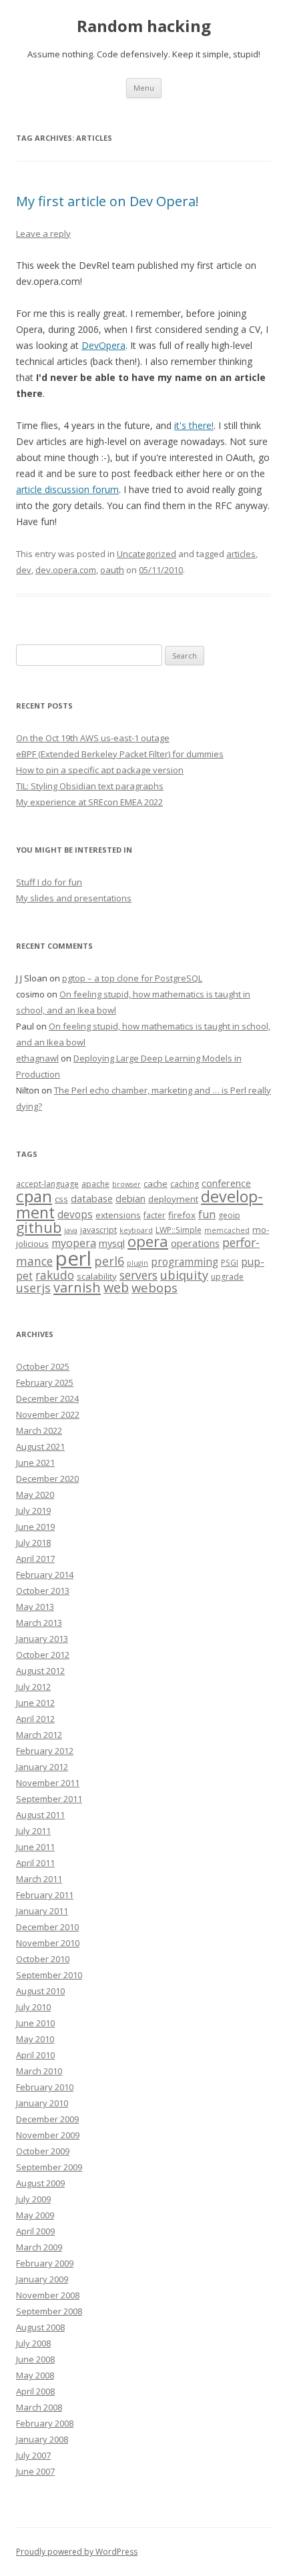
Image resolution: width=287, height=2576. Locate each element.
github (39, 1227)
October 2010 (43, 1959)
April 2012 (35, 1719)
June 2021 (35, 1462)
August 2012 (40, 1671)
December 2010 (47, 1927)
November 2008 (48, 2295)
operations (195, 1243)
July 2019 (33, 1511)
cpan (34, 1196)
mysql (112, 1243)
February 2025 (45, 1382)
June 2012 (35, 1703)
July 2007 (33, 2455)
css (61, 1199)
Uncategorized (147, 554)
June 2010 (35, 2023)
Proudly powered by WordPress (77, 2552)
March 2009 (39, 2247)
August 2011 (40, 1815)
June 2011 (35, 1847)
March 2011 (39, 1879)
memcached (227, 1230)
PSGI (230, 1263)
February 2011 (45, 1895)
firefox (182, 1215)
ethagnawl (37, 1058)
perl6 (109, 1261)
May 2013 (35, 1607)
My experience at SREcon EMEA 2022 (89, 802)
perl (73, 1258)
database (92, 1198)
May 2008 (35, 2375)
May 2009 (35, 2215)
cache (156, 1184)
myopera (74, 1243)
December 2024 (47, 1398)
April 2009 (35, 2231)
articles (241, 554)
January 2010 (42, 2103)
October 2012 (43, 1655)
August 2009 (40, 2183)
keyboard (136, 1230)
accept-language (47, 1184)
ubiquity (184, 1275)
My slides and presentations (74, 898)
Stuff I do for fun (49, 882)
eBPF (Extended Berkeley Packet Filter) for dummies (120, 754)
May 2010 (35, 2039)
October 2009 (43, 2151)
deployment (173, 1199)
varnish (77, 1287)
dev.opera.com (66, 570)
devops (75, 1215)
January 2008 (42, 2439)
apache (95, 1184)
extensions (118, 1215)
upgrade (227, 1277)
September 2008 (49, 2311)
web (116, 1287)
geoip (229, 1215)
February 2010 (45, 2087)
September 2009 (49, 2167)
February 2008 (45, 2423)
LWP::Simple (179, 1230)
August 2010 (40, 1991)
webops (155, 1287)
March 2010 (39, 2071)
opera (148, 1241)
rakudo (55, 1275)
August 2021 (40, 1446)
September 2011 (49, 1799)
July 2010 (33, 2007)
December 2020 (47, 1478)
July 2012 (33, 1687)
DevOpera (103, 345)
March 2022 (39, 1430)
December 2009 (47, 2119)
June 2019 (35, 1527)
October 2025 (43, 1366)
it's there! (194, 425)
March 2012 (39, 1735)
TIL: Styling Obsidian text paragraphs (90, 786)
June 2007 (35, 2471)
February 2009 (45, 2263)
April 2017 (35, 1559)
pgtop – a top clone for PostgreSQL (132, 978)
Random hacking (144, 26)
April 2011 (35, 1863)
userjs (33, 1288)
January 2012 (42, 1767)
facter (155, 1215)
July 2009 (33, 2199)
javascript (98, 1230)
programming (185, 1262)
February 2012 (45, 1751)
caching (185, 1184)
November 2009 (48, 2135)
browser (126, 1184)
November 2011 (48, 1783)
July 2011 (33, 1831)
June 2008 (35, 2359)
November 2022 (48, 1414)
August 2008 (40, 2327)
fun (207, 1214)
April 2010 (35, 2055)
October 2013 (43, 1591)
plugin (137, 1263)
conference (226, 1183)
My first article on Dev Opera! (107, 201)
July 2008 (33, 2343)
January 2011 (42, 1911)
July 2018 (33, 1543)
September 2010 (49, 1975)
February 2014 (45, 1575)
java (71, 1230)
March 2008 (39, 2407)
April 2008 (35, 2391)
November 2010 (48, 1943)
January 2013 (42, 1639)
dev (24, 570)
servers (138, 1275)
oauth (112, 570)
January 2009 (42, 2279)
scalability (97, 1276)
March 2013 (39, 1623)
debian (130, 1198)
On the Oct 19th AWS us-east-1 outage (93, 738)
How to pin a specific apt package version (100, 770)
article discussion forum (67, 489)
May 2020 (35, 1494)
